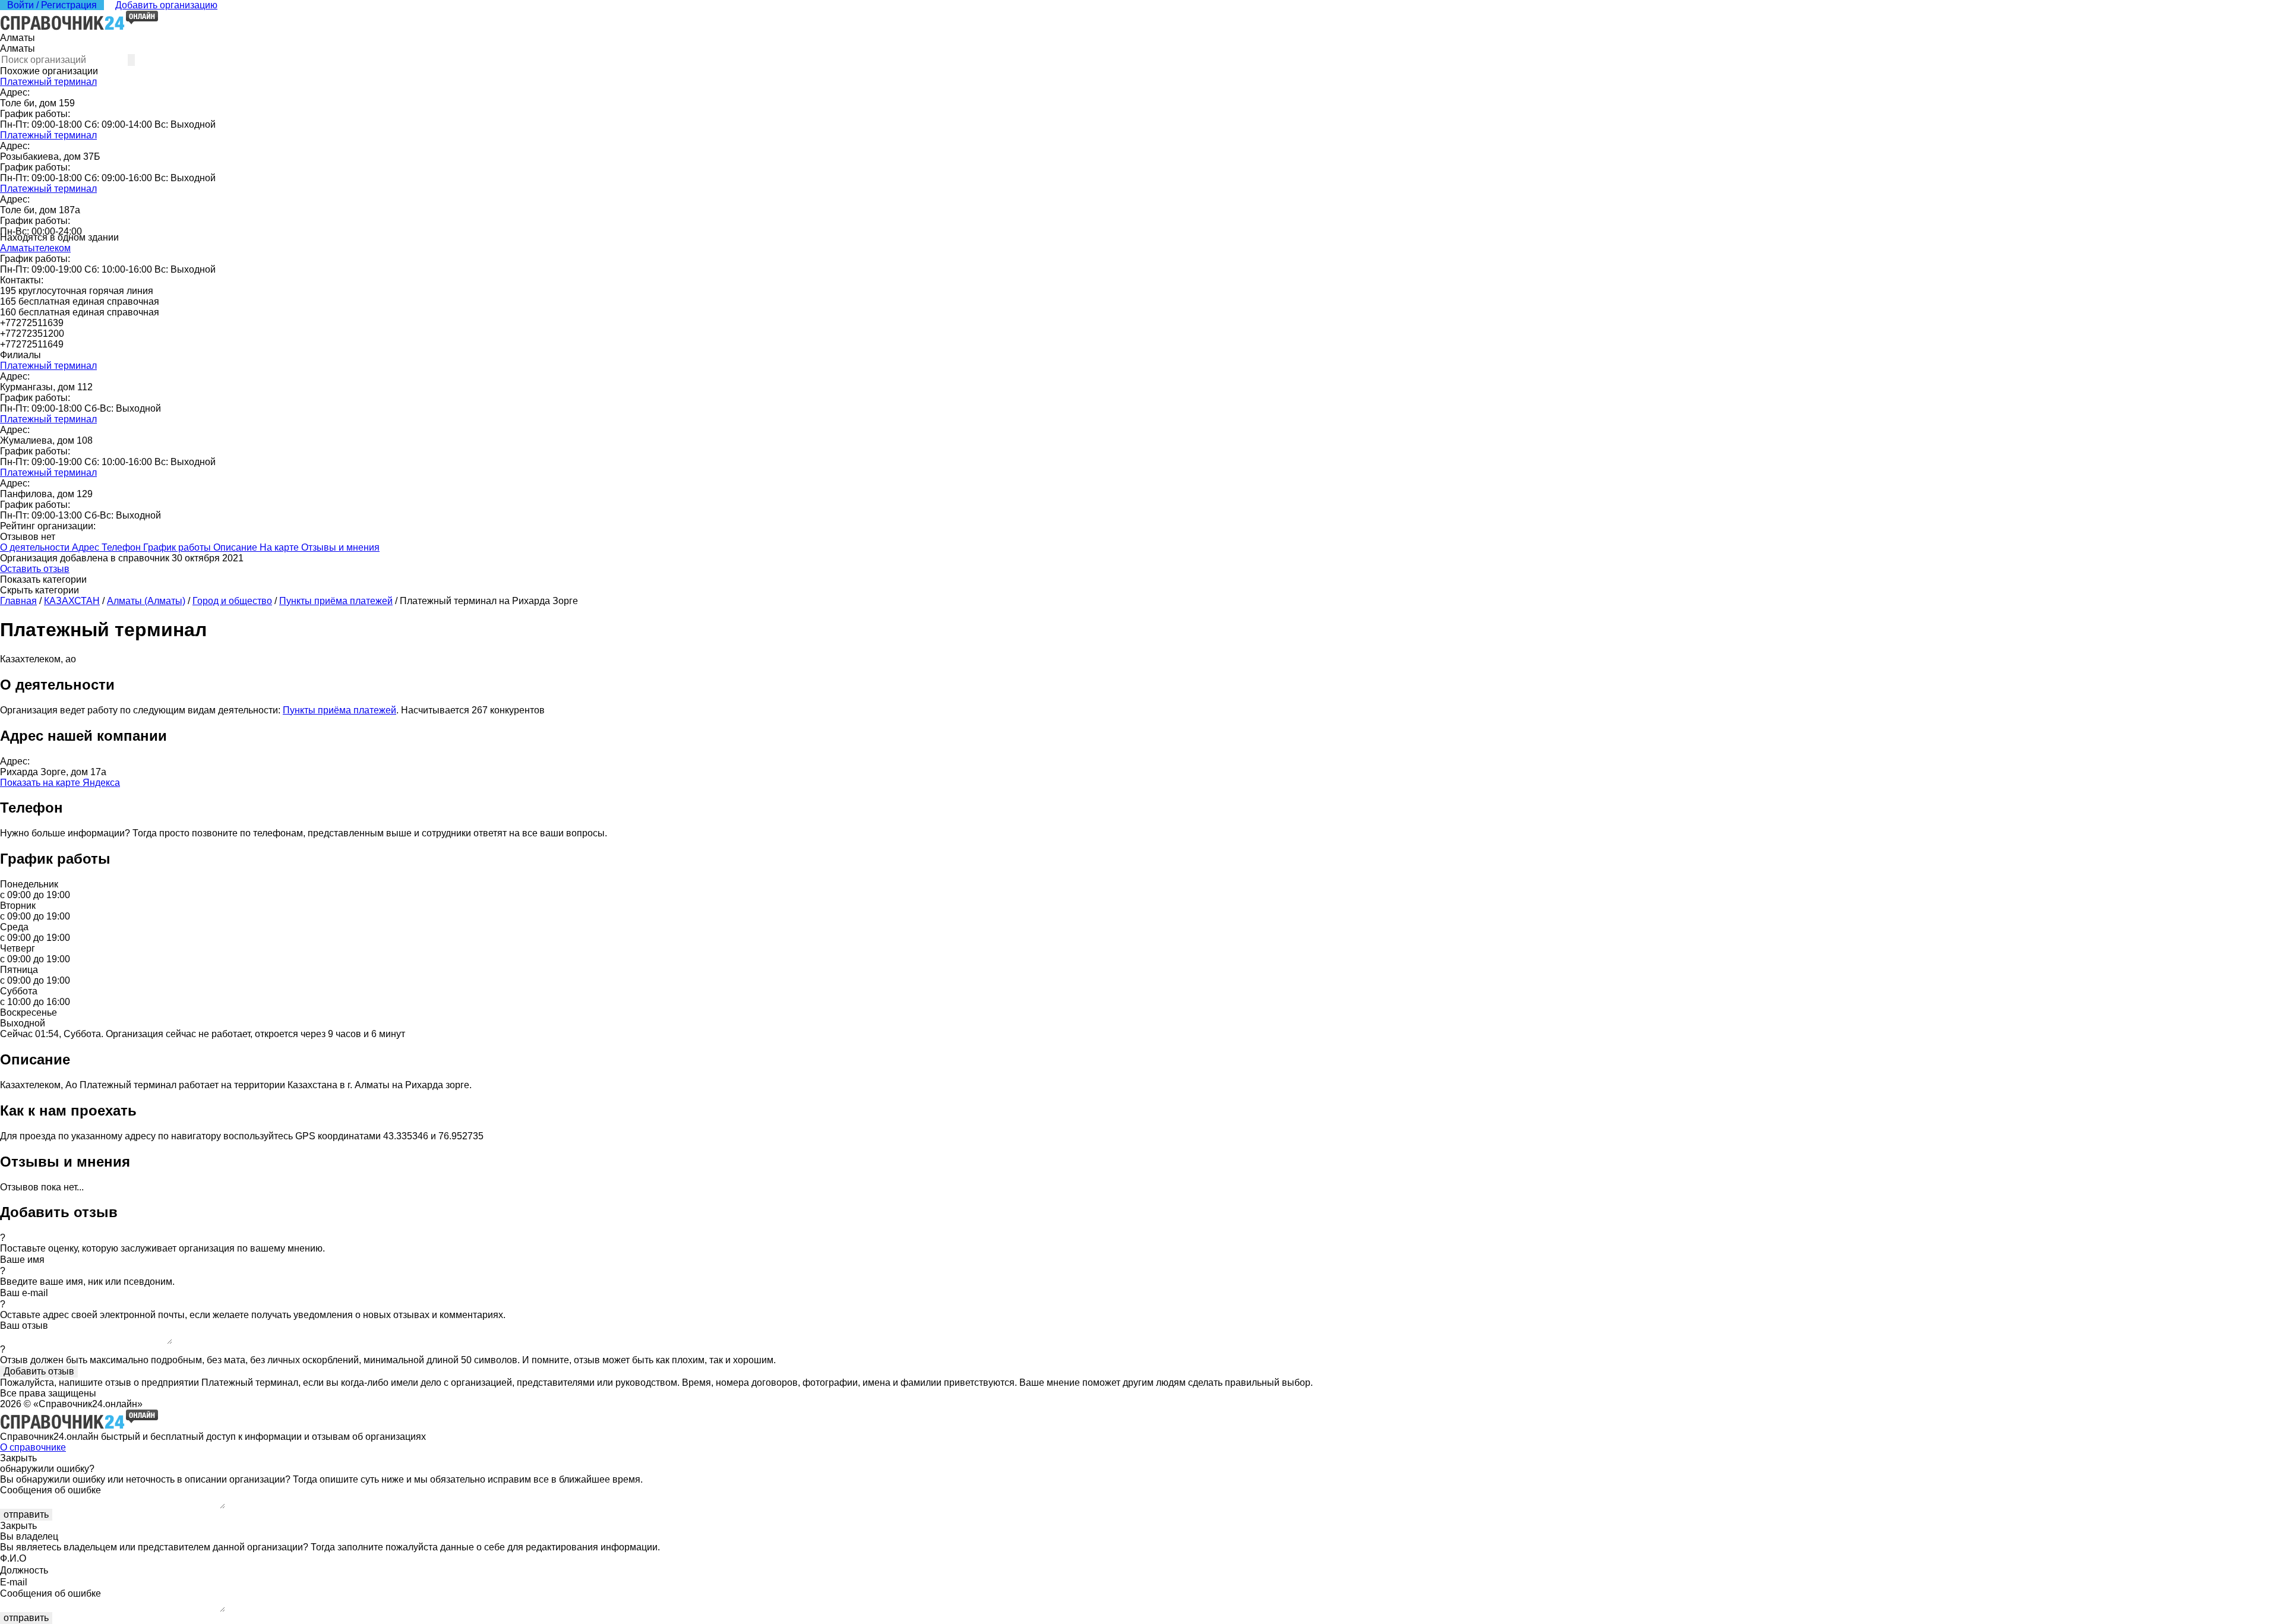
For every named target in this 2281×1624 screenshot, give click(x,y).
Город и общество (232, 601)
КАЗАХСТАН (72, 601)
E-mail (14, 1582)
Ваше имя (22, 1260)
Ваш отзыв (24, 1326)
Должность (24, 1570)
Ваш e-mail (24, 1293)
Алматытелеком (35, 248)
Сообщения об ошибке (50, 1490)
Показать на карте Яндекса (60, 783)
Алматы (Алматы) (146, 601)
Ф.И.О (13, 1558)
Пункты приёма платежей (336, 601)
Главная (18, 601)
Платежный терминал (48, 82)
